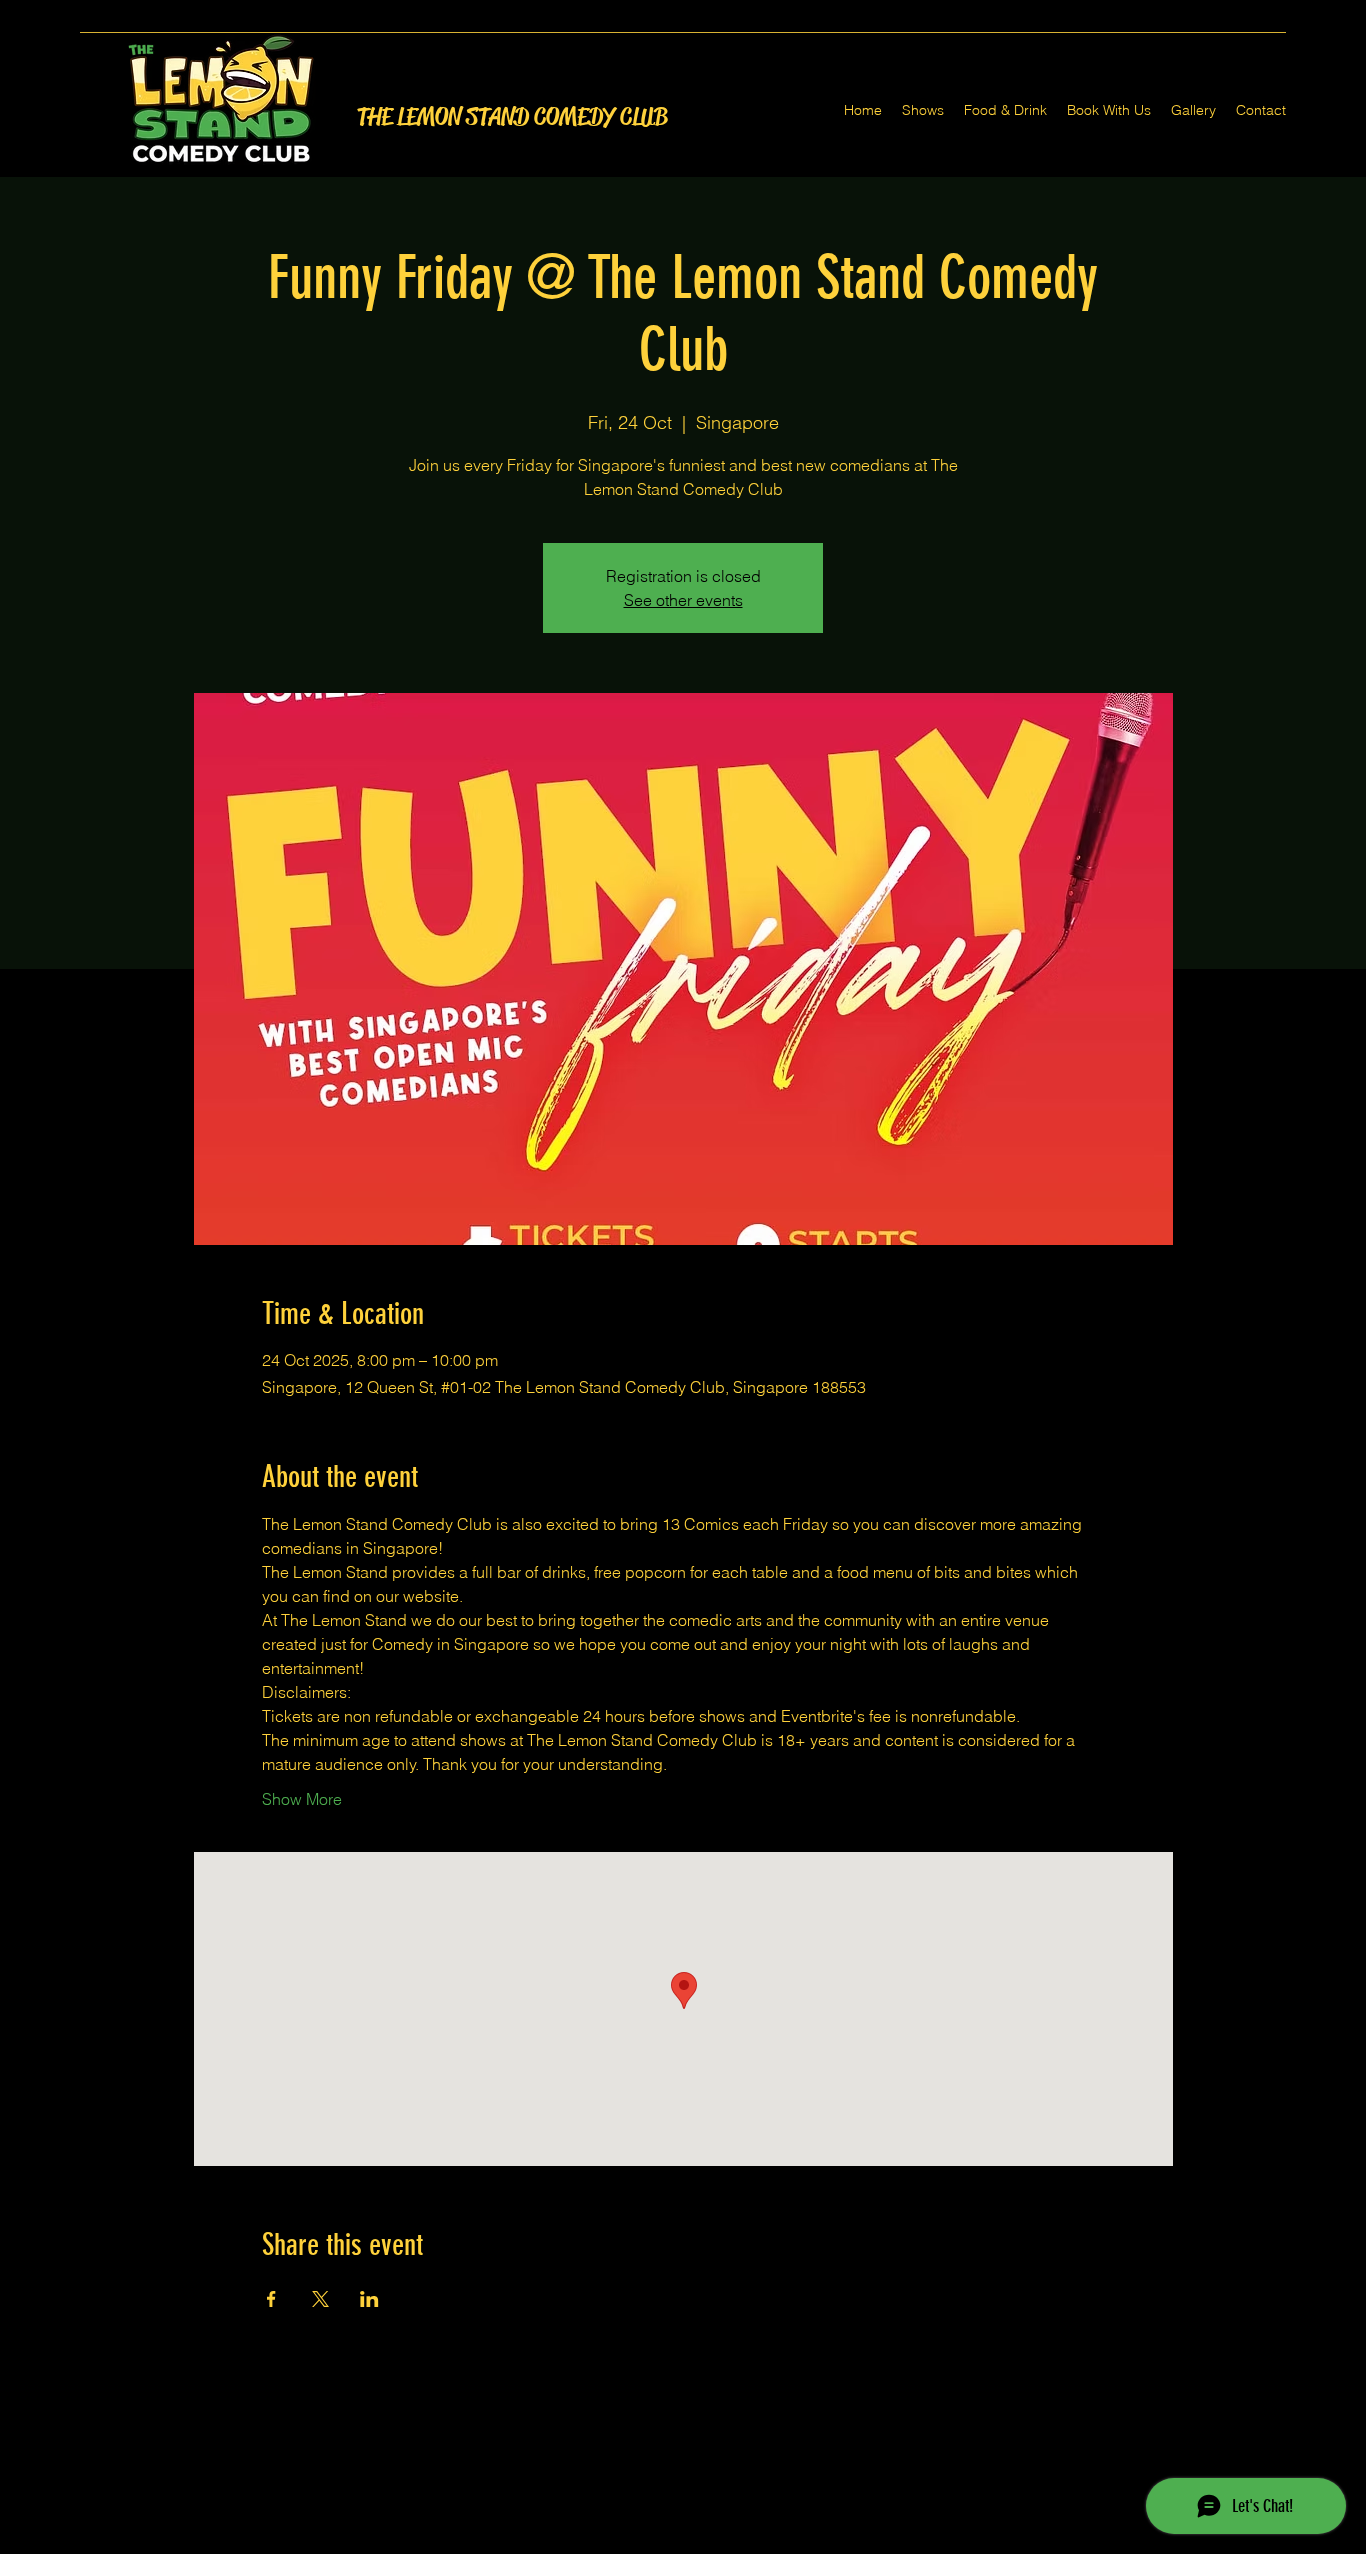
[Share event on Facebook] (271, 2299)
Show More (302, 1799)
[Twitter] (683, 2542)
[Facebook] (653, 2542)
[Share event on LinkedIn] (369, 2299)
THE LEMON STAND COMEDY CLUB (512, 117)
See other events (683, 600)
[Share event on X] (320, 2299)
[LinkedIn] (713, 2542)
